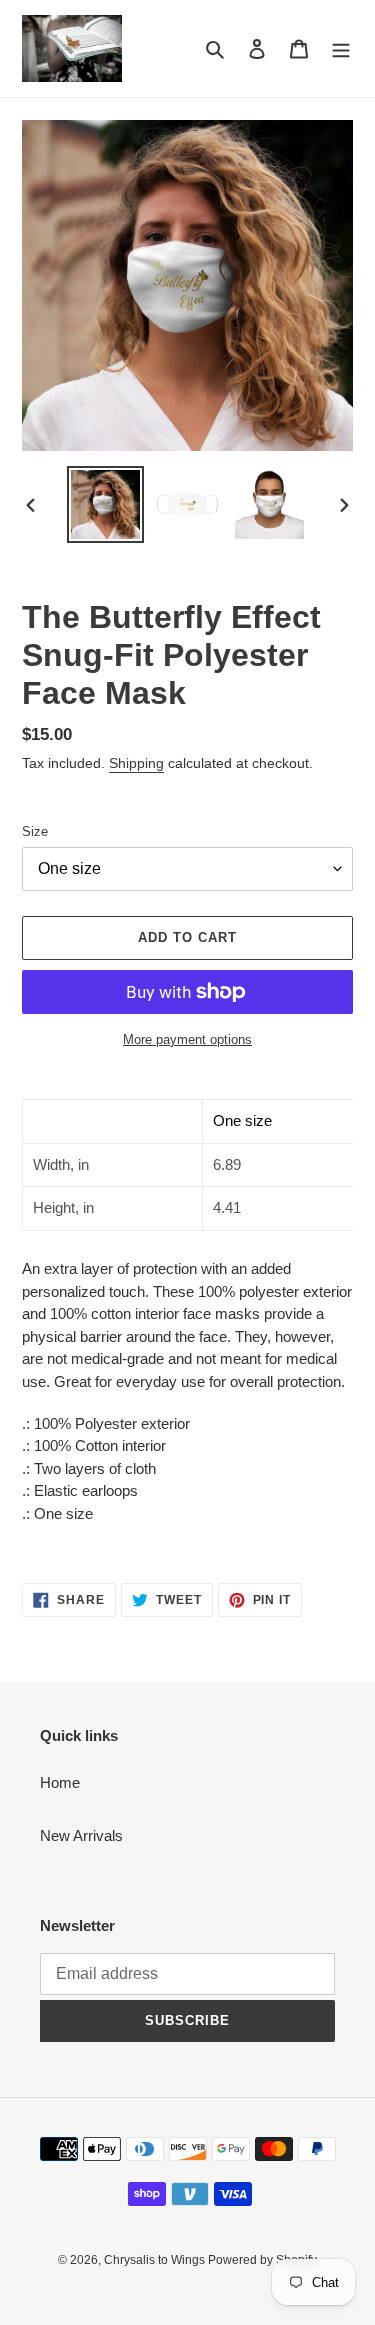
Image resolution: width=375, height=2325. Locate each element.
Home (60, 1782)
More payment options (187, 1039)
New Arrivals (81, 1835)
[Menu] (341, 48)
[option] (106, 504)
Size (35, 831)
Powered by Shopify (262, 2260)
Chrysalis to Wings (156, 2260)
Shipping (136, 763)
